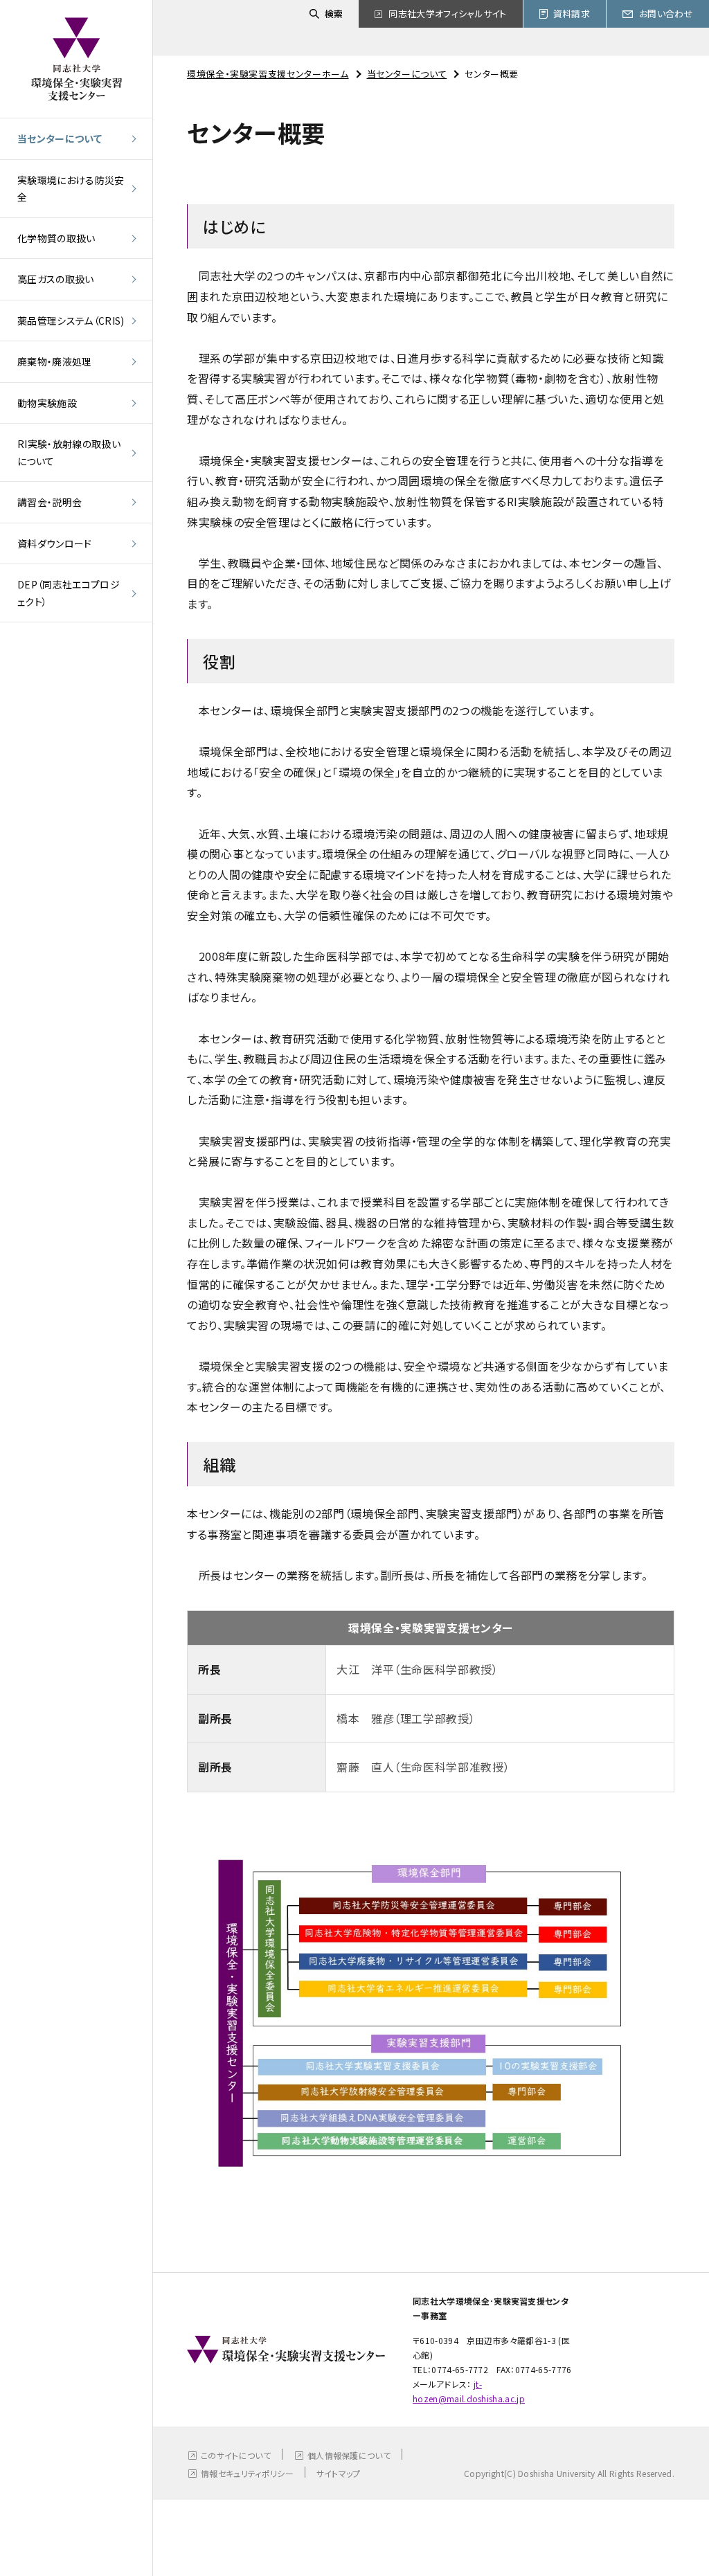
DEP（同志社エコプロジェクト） (69, 593)
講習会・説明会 (50, 502)
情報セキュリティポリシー (247, 2473)
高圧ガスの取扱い (56, 279)
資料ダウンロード (55, 543)
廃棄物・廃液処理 (55, 361)
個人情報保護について (349, 2455)
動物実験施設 (47, 403)
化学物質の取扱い (56, 238)
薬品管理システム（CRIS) (71, 321)
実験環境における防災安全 (71, 189)
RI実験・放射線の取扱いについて (69, 452)
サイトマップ (339, 2473)
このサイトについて (236, 2455)
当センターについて (60, 138)
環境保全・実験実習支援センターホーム (268, 74)
